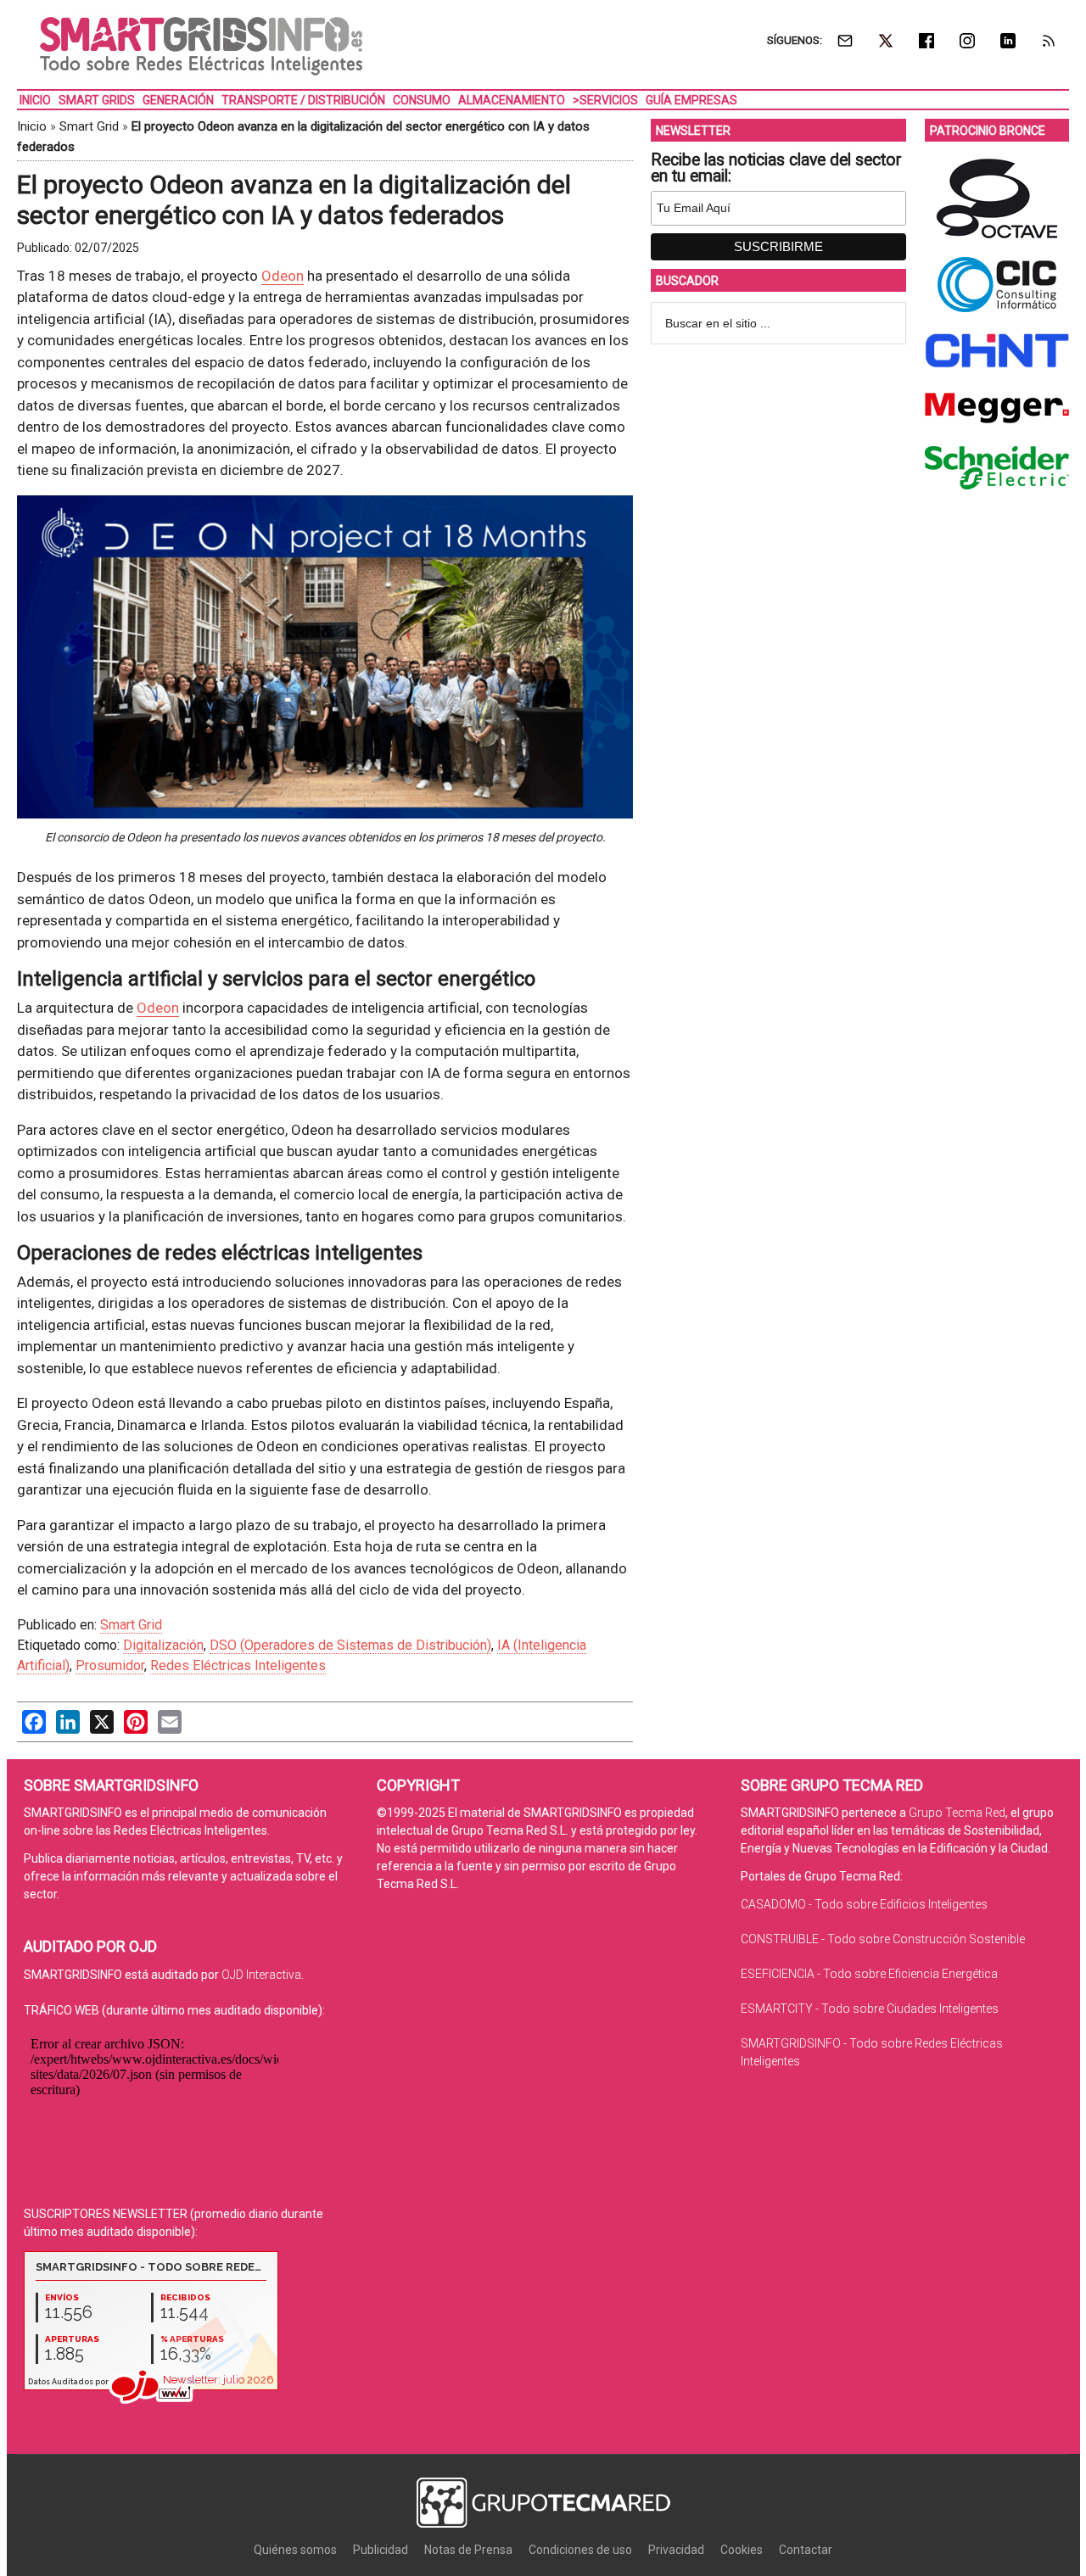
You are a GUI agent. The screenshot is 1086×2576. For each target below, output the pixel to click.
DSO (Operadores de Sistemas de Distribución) (350, 1645)
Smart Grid (89, 126)
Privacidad (676, 2550)
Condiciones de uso (580, 2550)
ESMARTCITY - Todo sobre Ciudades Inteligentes (870, 2009)
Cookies (742, 2550)
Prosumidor (110, 1665)
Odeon (283, 276)
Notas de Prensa (468, 2550)
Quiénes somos (295, 2550)
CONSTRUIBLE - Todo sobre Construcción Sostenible (883, 1939)
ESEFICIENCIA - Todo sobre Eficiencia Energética (869, 1974)
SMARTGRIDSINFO (201, 47)
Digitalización (163, 1645)
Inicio (32, 126)
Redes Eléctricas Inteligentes (238, 1665)
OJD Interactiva (261, 1975)
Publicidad (381, 2550)
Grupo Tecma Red (957, 1813)
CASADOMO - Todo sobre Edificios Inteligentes (864, 1904)
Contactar (806, 2550)
